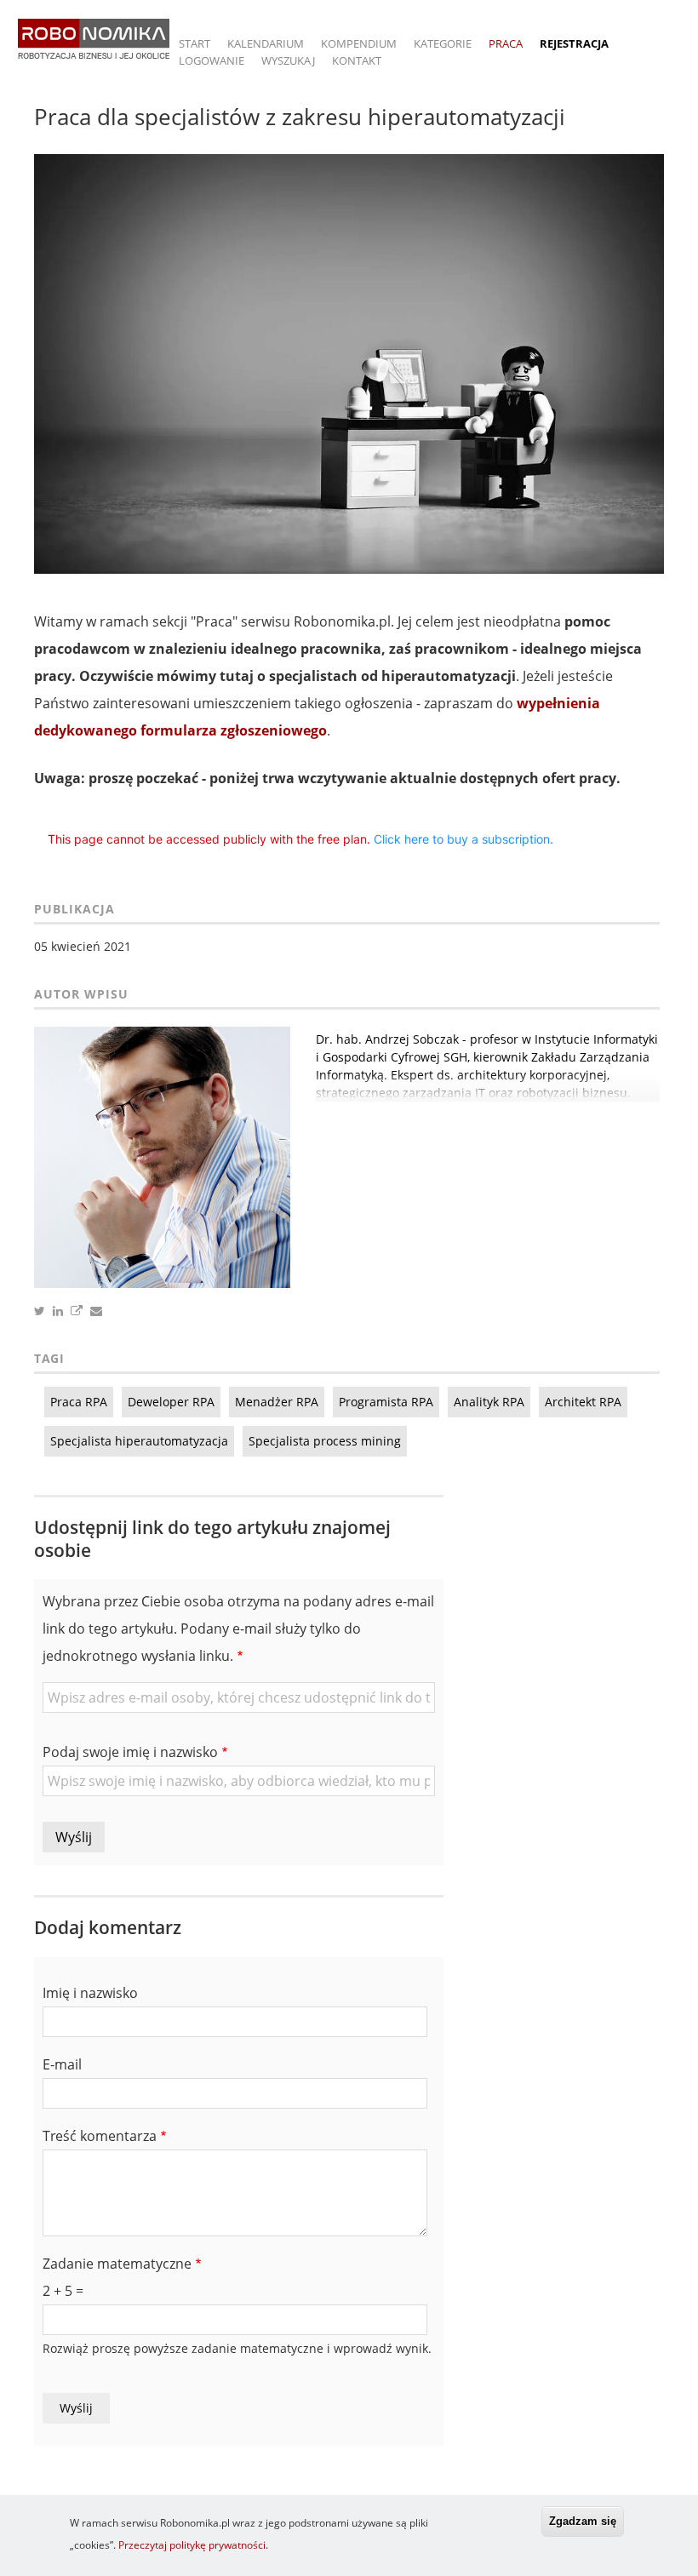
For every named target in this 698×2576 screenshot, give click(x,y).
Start (195, 43)
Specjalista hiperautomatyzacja (139, 1441)
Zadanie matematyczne (117, 2264)
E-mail (62, 2064)
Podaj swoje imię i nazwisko (130, 1752)
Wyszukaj (288, 60)
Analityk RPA (489, 1402)
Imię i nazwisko (90, 1993)
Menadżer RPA (277, 1402)
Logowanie (212, 60)
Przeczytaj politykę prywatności (192, 2545)
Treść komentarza (100, 2136)
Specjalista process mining (325, 1441)
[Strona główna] (94, 47)
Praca (506, 43)
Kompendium (359, 43)
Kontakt (357, 60)
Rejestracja (574, 43)
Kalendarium (266, 43)
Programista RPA (386, 1402)
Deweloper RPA (171, 1402)
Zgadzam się (583, 2521)
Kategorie (443, 43)
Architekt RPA (583, 1402)
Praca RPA (79, 1402)
